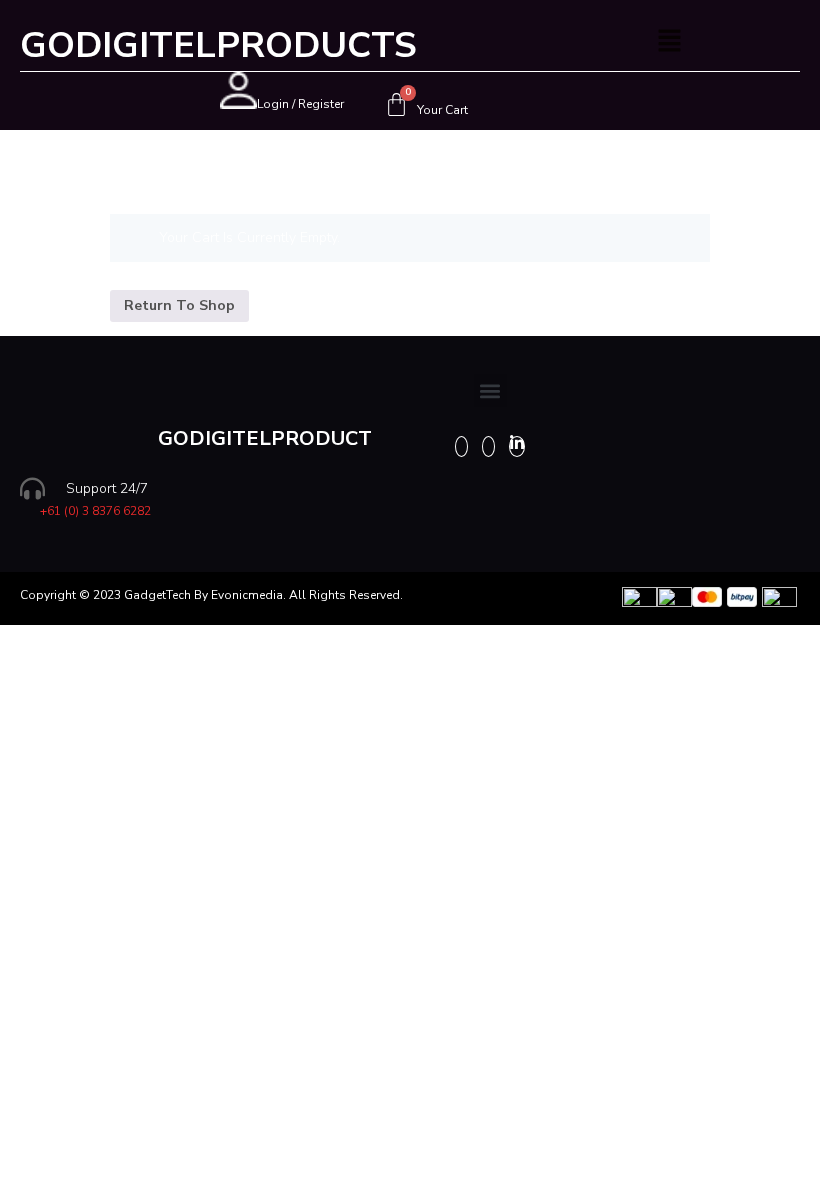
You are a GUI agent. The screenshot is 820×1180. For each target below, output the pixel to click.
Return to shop (179, 305)
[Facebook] (461, 446)
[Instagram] (488, 446)
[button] (670, 42)
